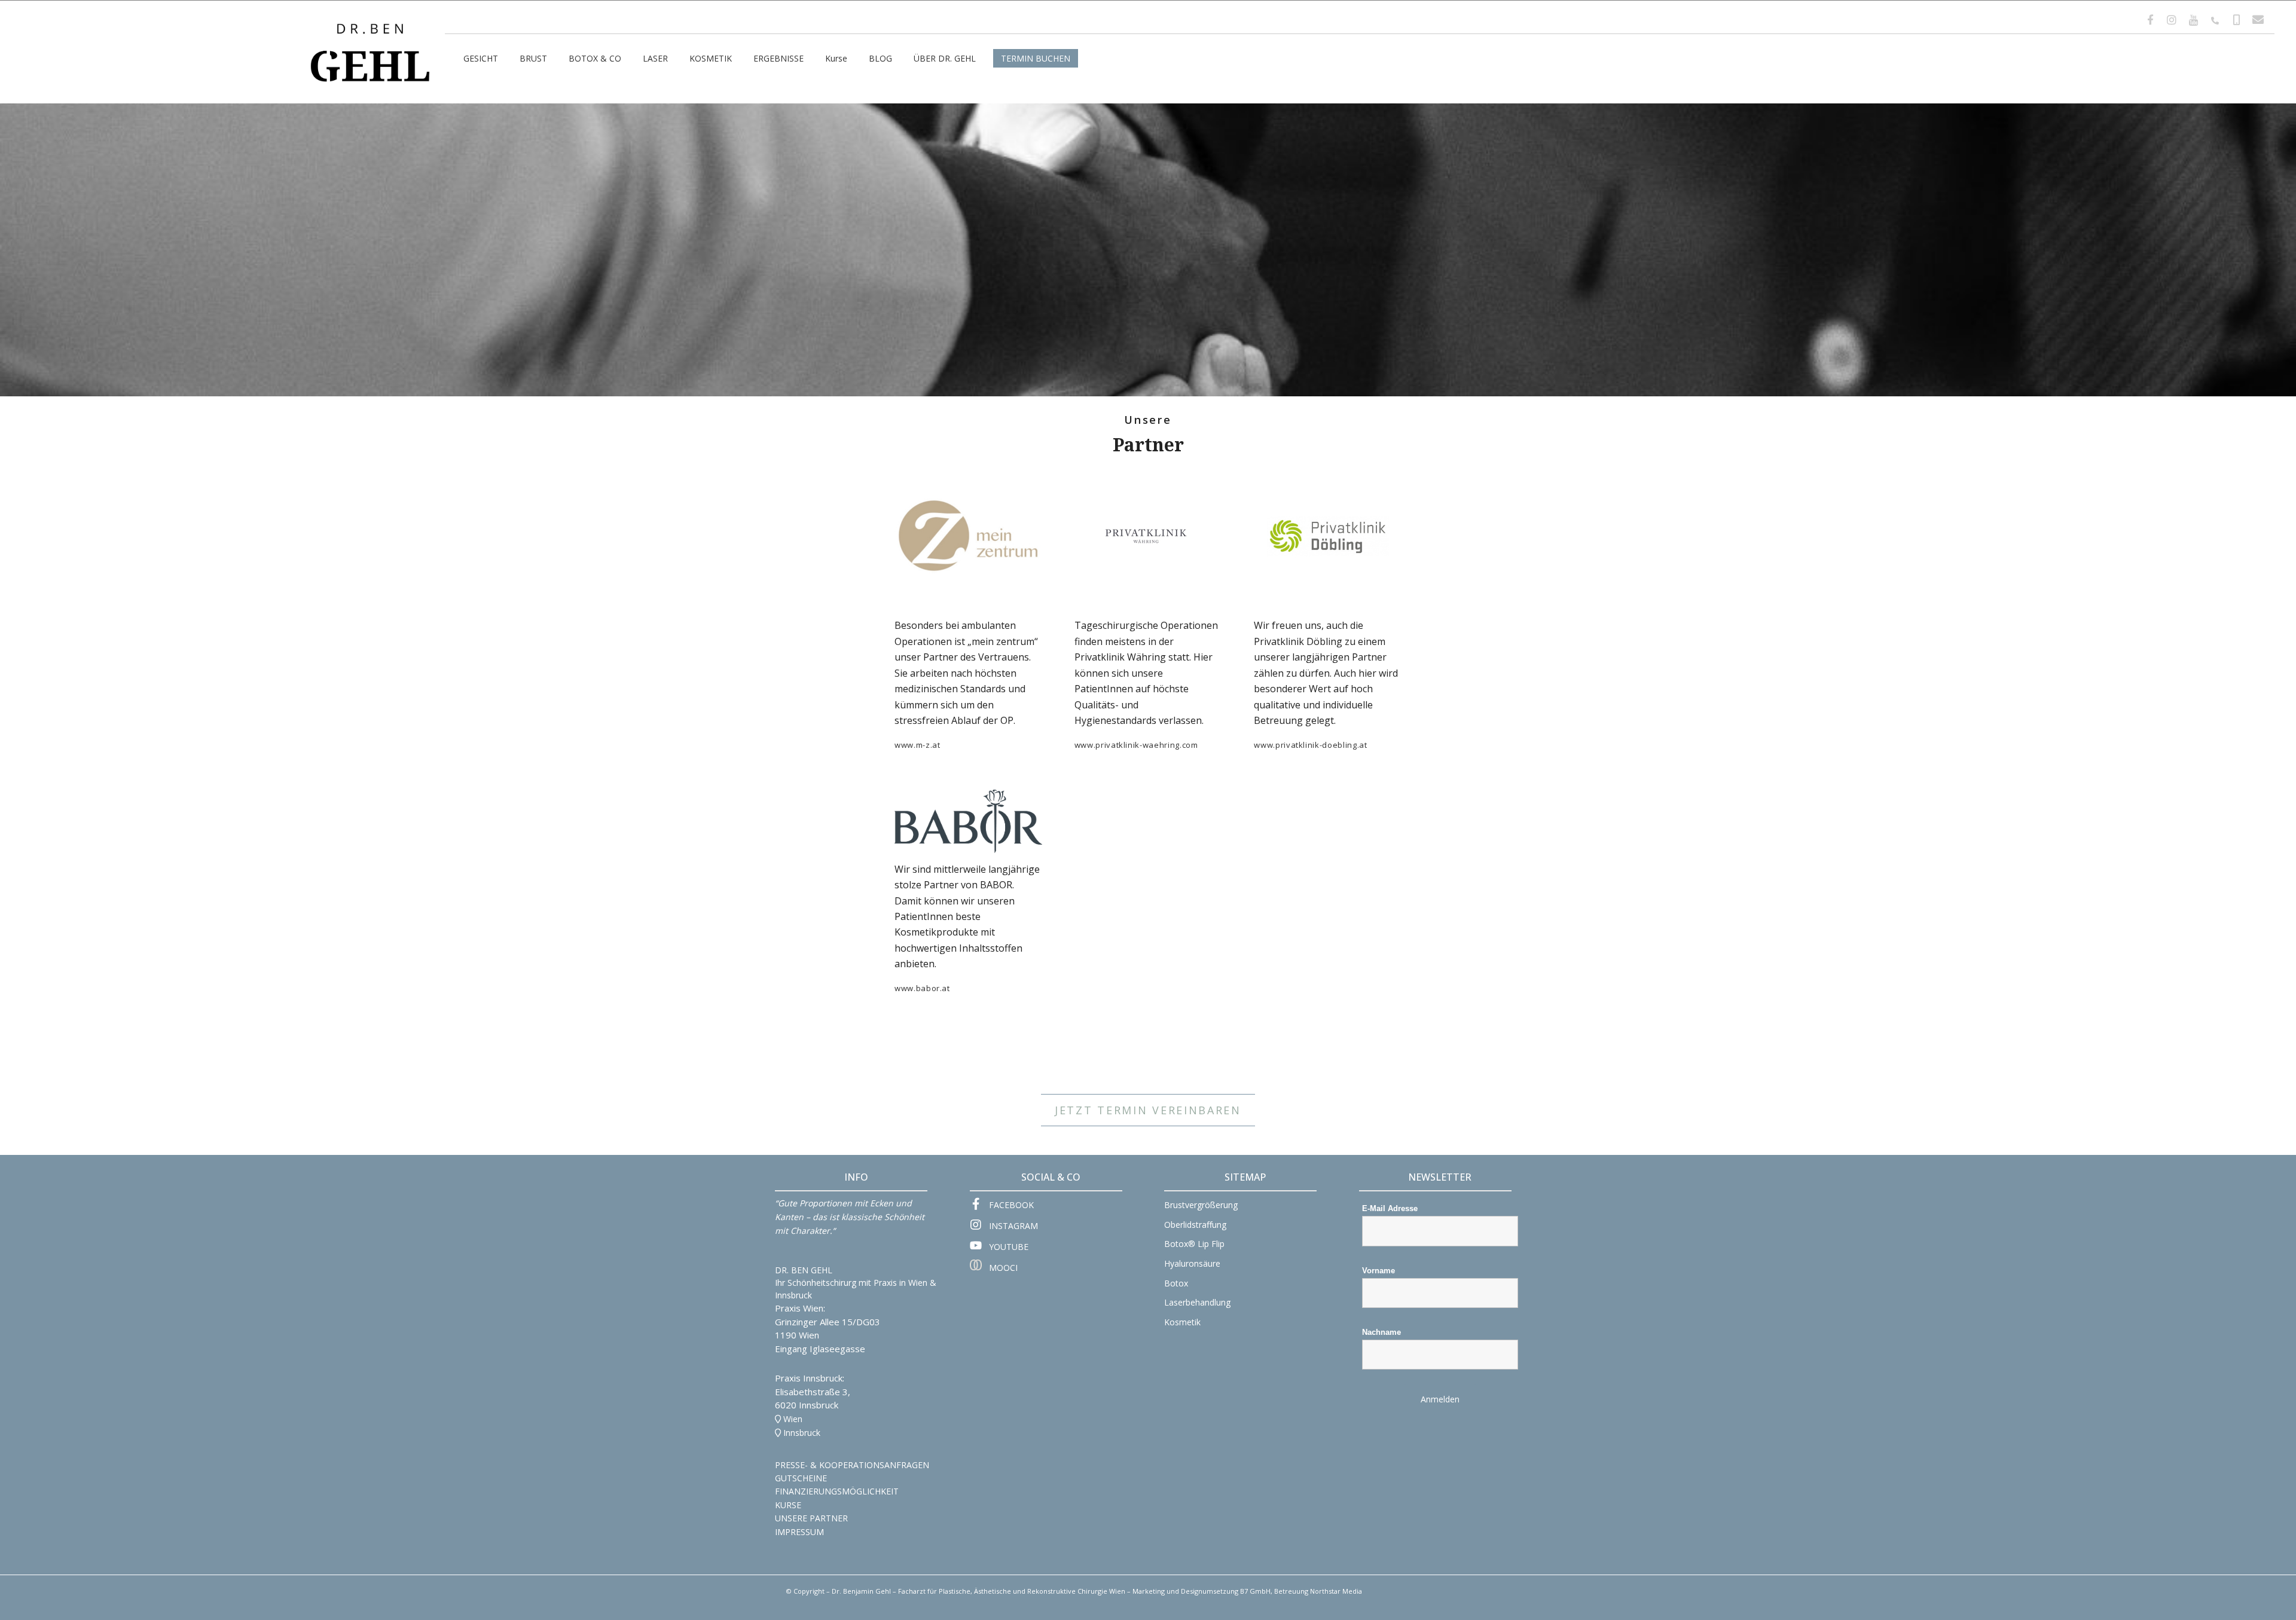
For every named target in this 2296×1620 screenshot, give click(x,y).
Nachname (1381, 1332)
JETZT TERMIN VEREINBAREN (1148, 1110)
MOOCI (1003, 1268)
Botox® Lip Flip (1194, 1244)
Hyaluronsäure (1192, 1263)
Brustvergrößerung (1201, 1205)
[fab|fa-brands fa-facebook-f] (980, 1205)
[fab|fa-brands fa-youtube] (980, 1246)
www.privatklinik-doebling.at (1310, 745)
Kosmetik (1182, 1322)
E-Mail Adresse (1390, 1208)
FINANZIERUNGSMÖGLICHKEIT (837, 1491)
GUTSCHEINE (801, 1478)
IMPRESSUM (799, 1532)
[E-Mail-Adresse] (2258, 20)
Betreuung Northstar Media (1318, 1591)
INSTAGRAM (1013, 1226)
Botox (1176, 1283)
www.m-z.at (918, 745)
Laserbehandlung (1197, 1302)
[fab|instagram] (980, 1226)
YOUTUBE (1009, 1247)
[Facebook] (2150, 20)
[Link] (370, 34)
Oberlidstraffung (1195, 1225)
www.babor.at (922, 988)
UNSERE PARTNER (811, 1518)
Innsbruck (802, 1433)
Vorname (1378, 1271)
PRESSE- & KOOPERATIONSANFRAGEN (852, 1465)
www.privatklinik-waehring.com (1136, 745)
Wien (793, 1419)
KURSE (788, 1505)
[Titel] (2193, 20)
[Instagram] (2172, 20)
